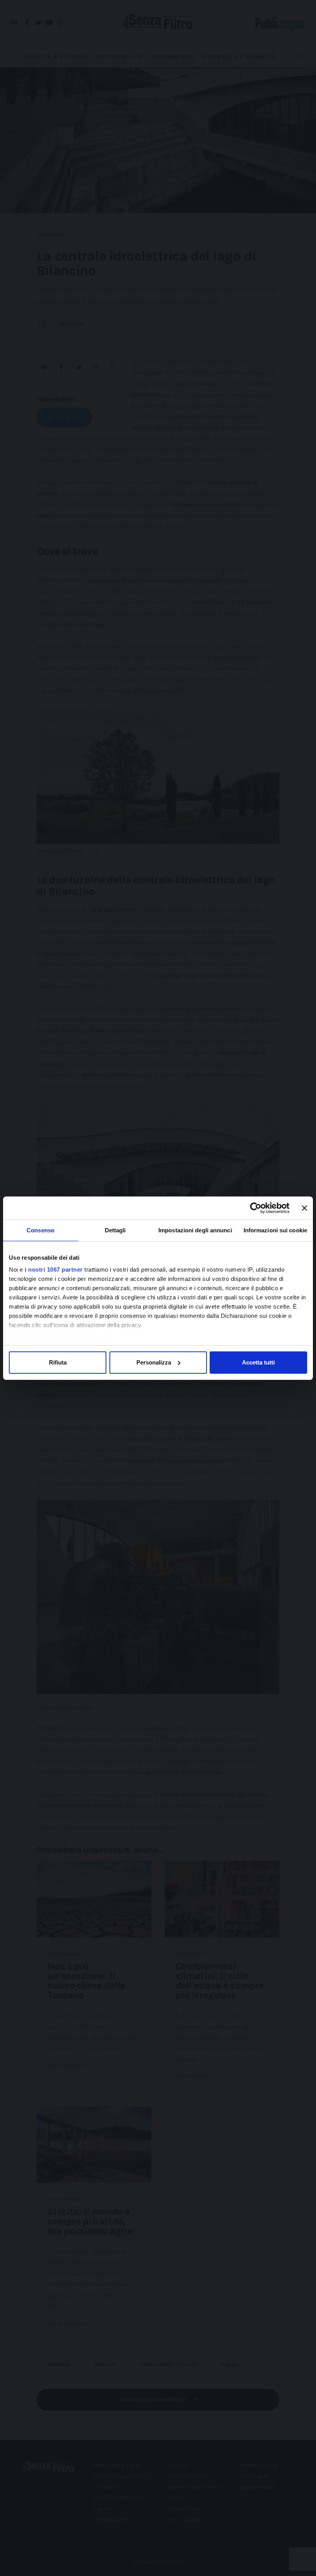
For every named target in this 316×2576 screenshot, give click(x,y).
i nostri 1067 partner (54, 1270)
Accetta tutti (258, 1362)
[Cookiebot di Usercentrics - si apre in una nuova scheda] (256, 1208)
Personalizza (154, 1362)
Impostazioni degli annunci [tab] (195, 1230)
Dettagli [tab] (115, 1230)
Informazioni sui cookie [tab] (275, 1230)
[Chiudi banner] (304, 1208)
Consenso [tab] (40, 1230)
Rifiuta (58, 1362)
